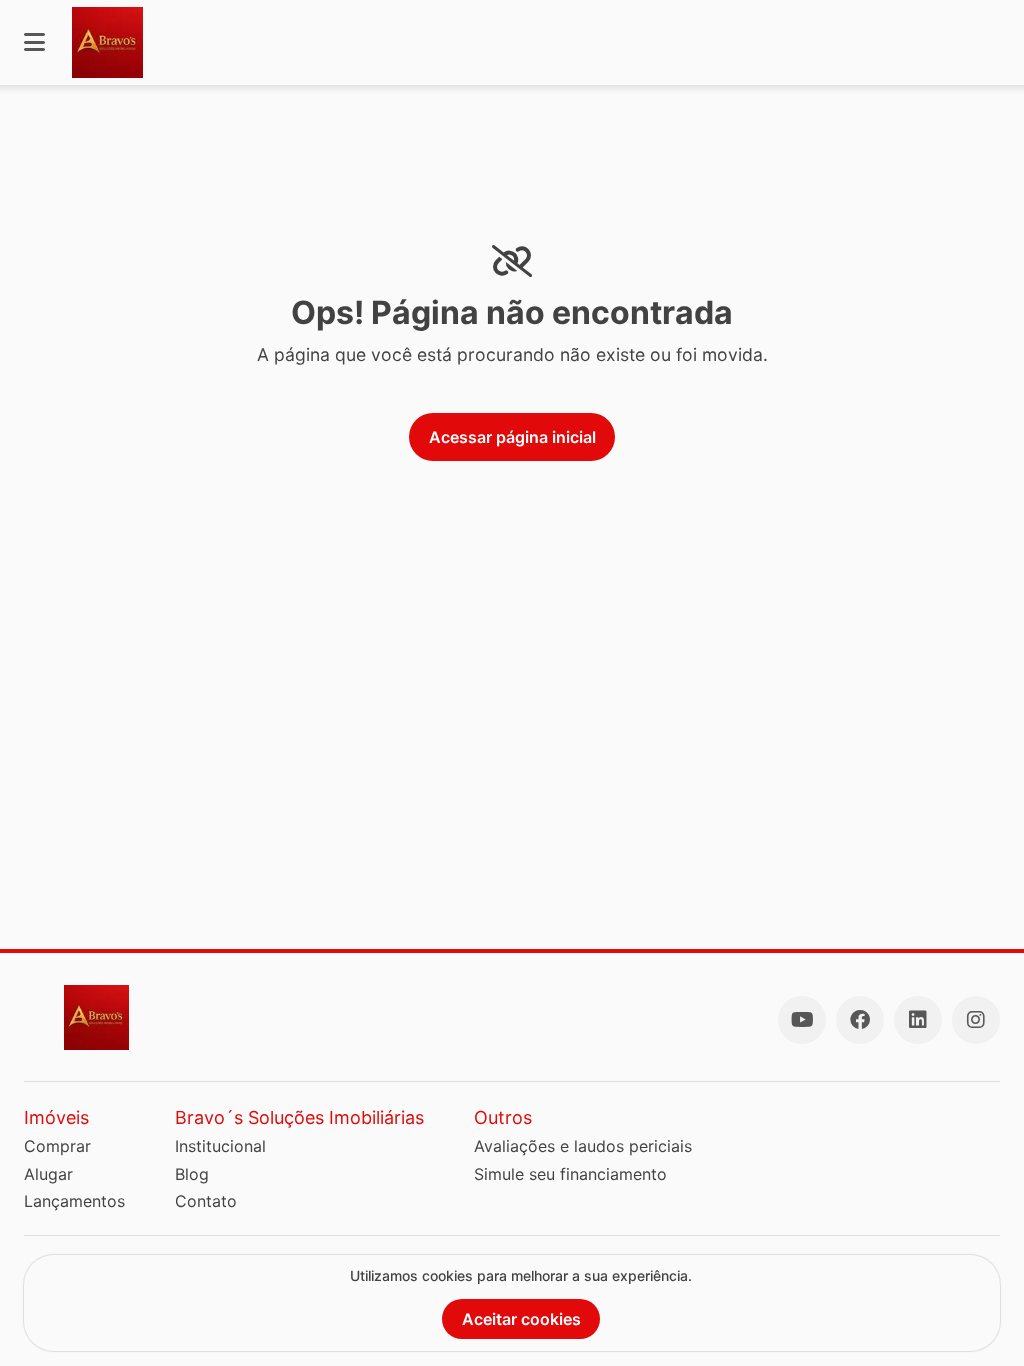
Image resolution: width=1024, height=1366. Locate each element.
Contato (206, 1201)
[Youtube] (802, 1020)
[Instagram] (976, 1020)
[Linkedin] (918, 1020)
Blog (192, 1174)
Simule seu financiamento (570, 1174)
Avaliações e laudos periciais (583, 1146)
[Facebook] (860, 1020)
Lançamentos (74, 1201)
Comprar (57, 1146)
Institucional (220, 1146)
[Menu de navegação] (34, 42)
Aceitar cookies (521, 1319)
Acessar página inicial (512, 437)
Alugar (48, 1174)
